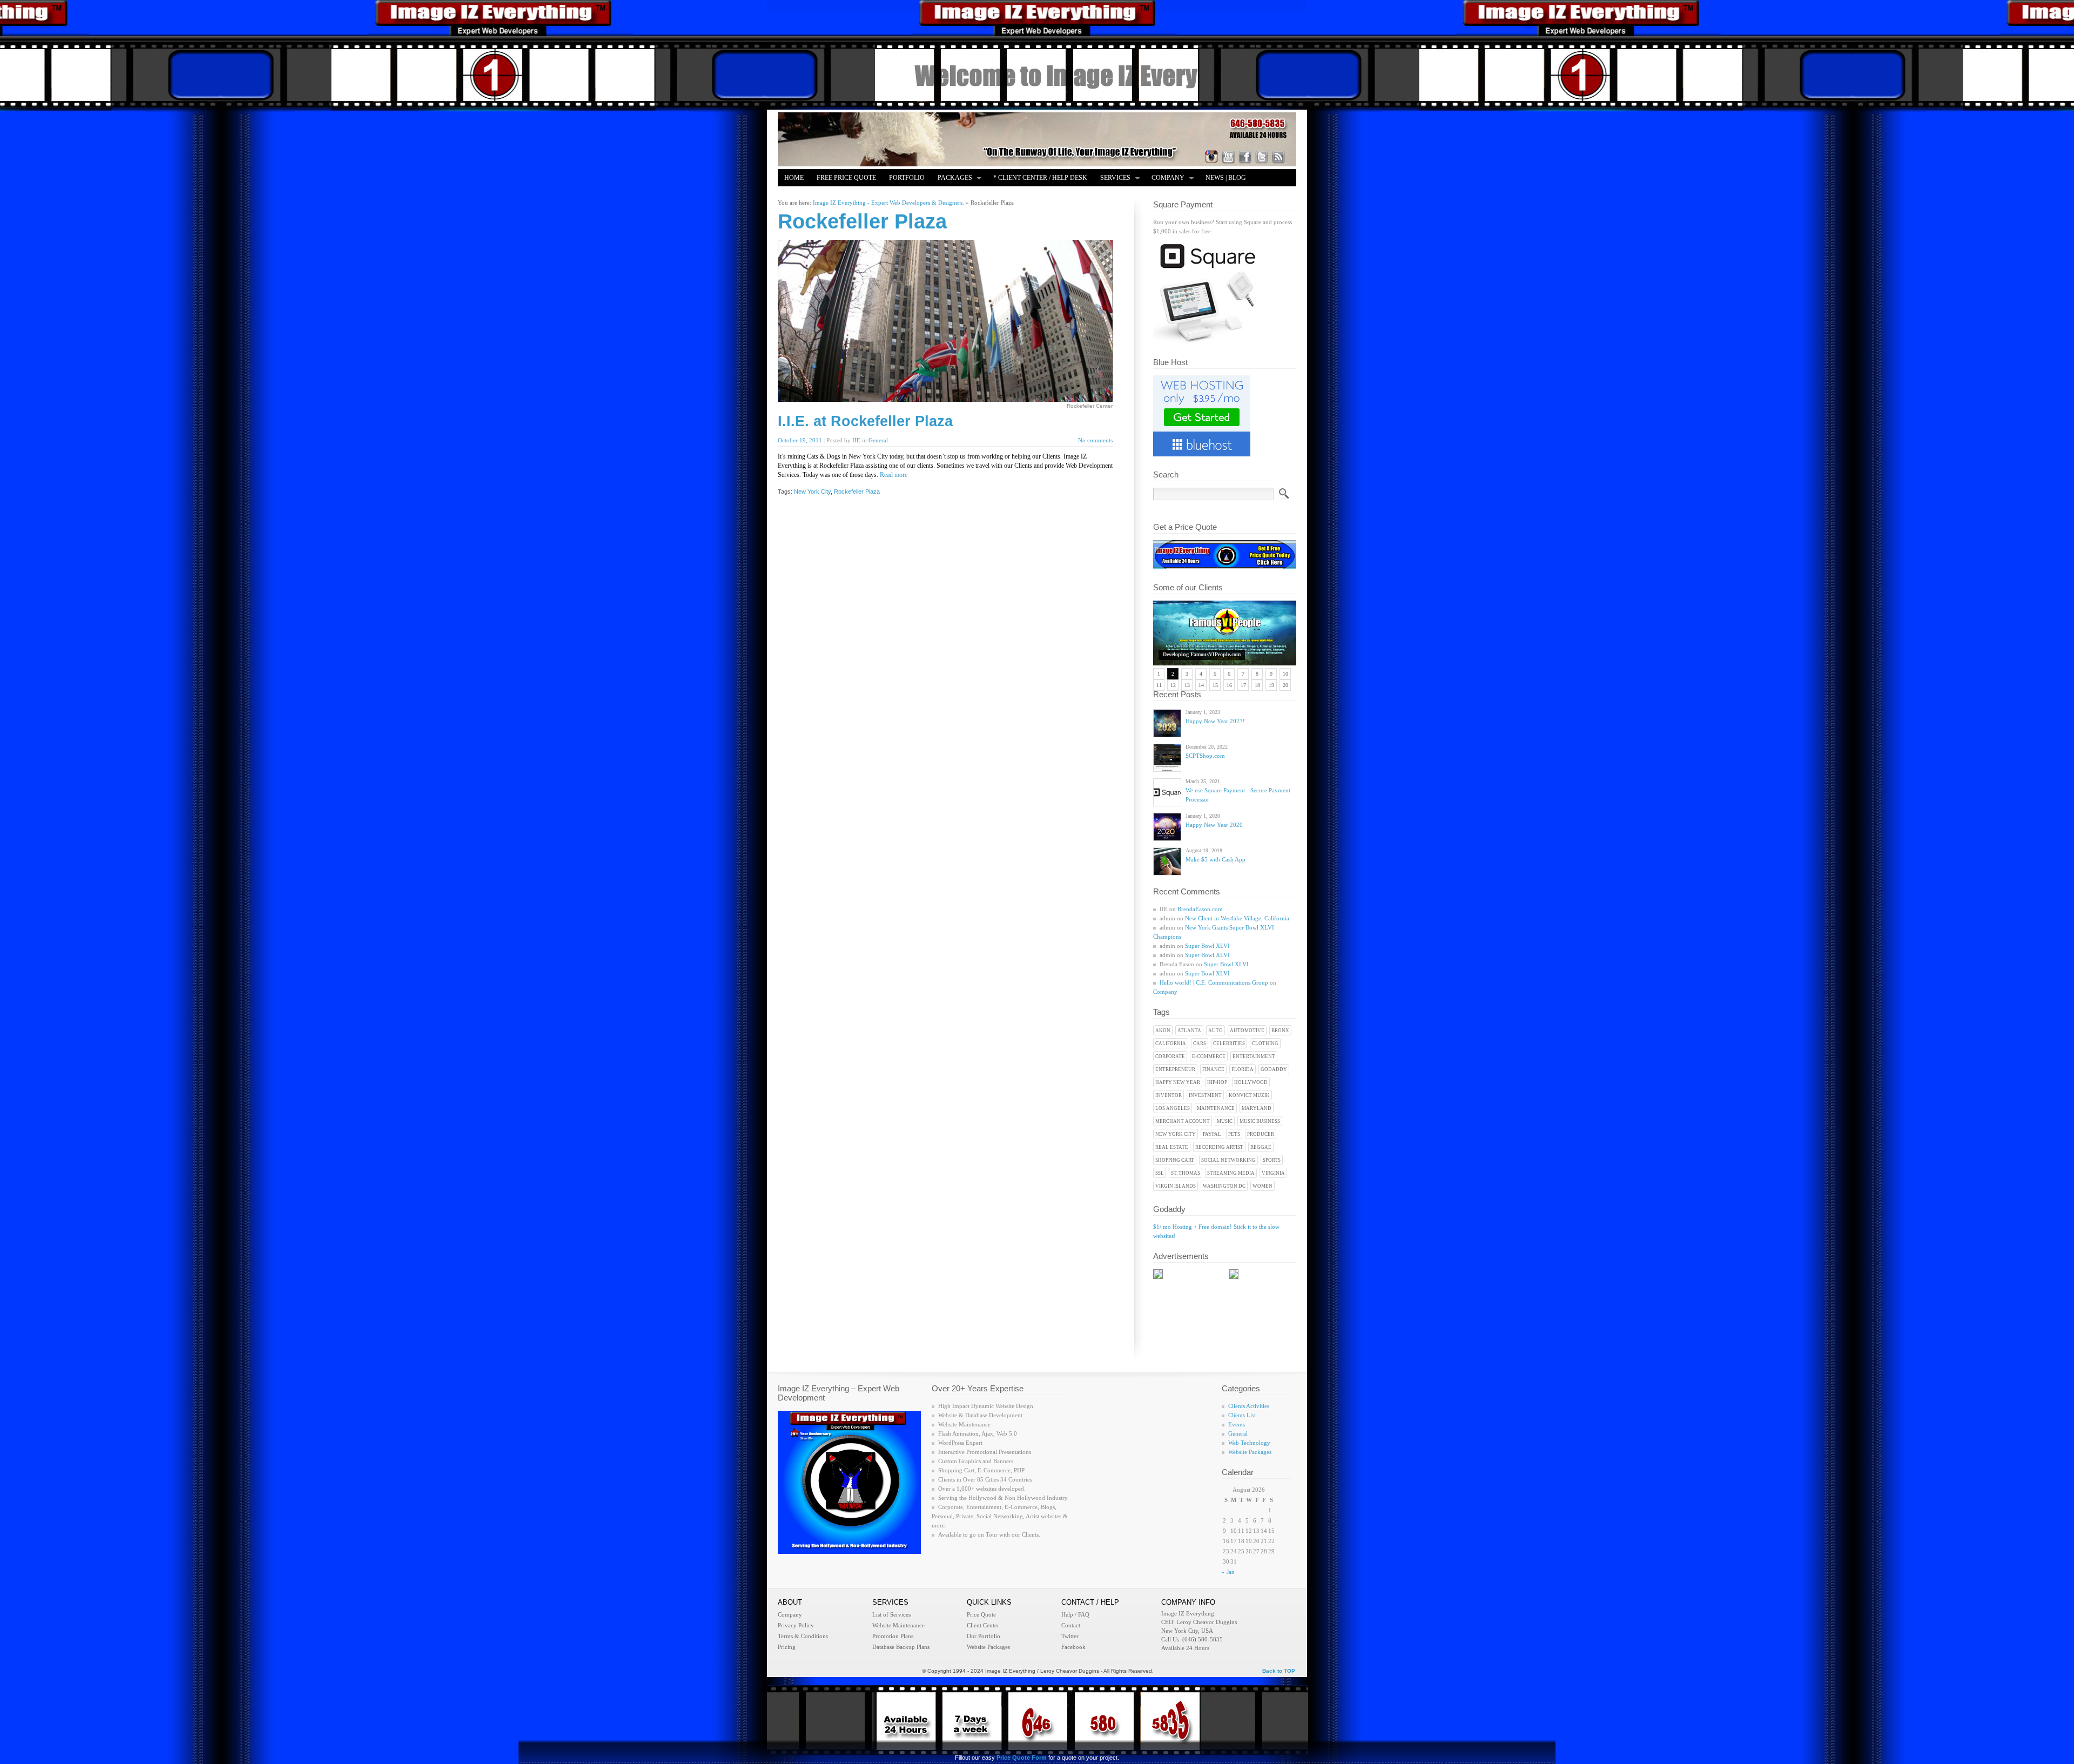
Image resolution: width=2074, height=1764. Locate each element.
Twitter (1070, 1636)
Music (1225, 1121)
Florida (1243, 1069)
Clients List (1242, 1415)
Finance (1213, 1069)
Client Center (983, 1625)
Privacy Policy (796, 1625)
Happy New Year (1178, 1082)
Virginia (1273, 1173)
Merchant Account (1183, 1121)
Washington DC (1224, 1186)
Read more (894, 475)
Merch (841, 195)
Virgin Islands (1176, 1186)
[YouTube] (1228, 157)
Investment (1205, 1095)
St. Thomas (1186, 1173)
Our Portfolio (984, 1636)
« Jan (1228, 1572)
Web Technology (1249, 1443)
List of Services (891, 1614)
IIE (856, 440)
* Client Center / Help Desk (1040, 178)
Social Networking (1228, 1160)
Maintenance (1216, 1108)
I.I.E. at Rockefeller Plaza (865, 421)
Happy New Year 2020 (1214, 825)
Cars (1200, 1043)
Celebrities (1229, 1043)
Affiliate (800, 195)
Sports (1272, 1160)
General (878, 440)
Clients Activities (1249, 1406)
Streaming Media (1231, 1173)
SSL (1160, 1173)
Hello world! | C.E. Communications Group (1214, 982)
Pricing (787, 1647)
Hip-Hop (1217, 1082)
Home (794, 178)
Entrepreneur (1175, 1069)
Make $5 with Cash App (1216, 859)
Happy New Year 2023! (1215, 721)
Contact (1071, 1625)
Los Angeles (1173, 1108)
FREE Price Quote (846, 178)
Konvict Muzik (1249, 1095)
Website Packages (1250, 1452)
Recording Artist (1219, 1147)
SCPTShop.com (1205, 756)
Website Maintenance (898, 1625)
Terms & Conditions (803, 1636)
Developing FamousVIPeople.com (1202, 654)
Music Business (1260, 1121)
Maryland (1257, 1108)
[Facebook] (1245, 157)
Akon (1163, 1031)
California (1171, 1043)
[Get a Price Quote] (1225, 567)
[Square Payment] (1207, 342)
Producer (1261, 1134)
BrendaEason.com (1200, 909)
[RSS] (1278, 157)
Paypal (1212, 1134)
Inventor (1169, 1095)
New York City (1176, 1134)
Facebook (1073, 1647)
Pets (1234, 1134)
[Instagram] (1211, 157)
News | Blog (1226, 178)
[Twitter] (1262, 157)
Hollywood (1251, 1082)
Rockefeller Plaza (857, 492)
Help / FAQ (1075, 1614)
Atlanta (1189, 1031)
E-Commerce (1209, 1056)
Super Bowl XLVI (1207, 946)
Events (1237, 1424)
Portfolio (907, 178)
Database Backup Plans (901, 1647)
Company (1165, 179)
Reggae (1261, 1147)
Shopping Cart (1175, 1160)
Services (1112, 179)
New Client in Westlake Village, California (1237, 918)
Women (1262, 1186)
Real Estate (1172, 1147)
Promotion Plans (893, 1636)
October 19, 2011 (800, 440)
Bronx (1280, 1031)
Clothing (1265, 1043)
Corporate (1170, 1056)
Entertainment (1254, 1056)
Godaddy (1274, 1069)
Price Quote (981, 1614)
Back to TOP (1279, 1671)
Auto (1216, 1031)
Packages (952, 179)
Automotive (1247, 1031)
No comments (1095, 440)
